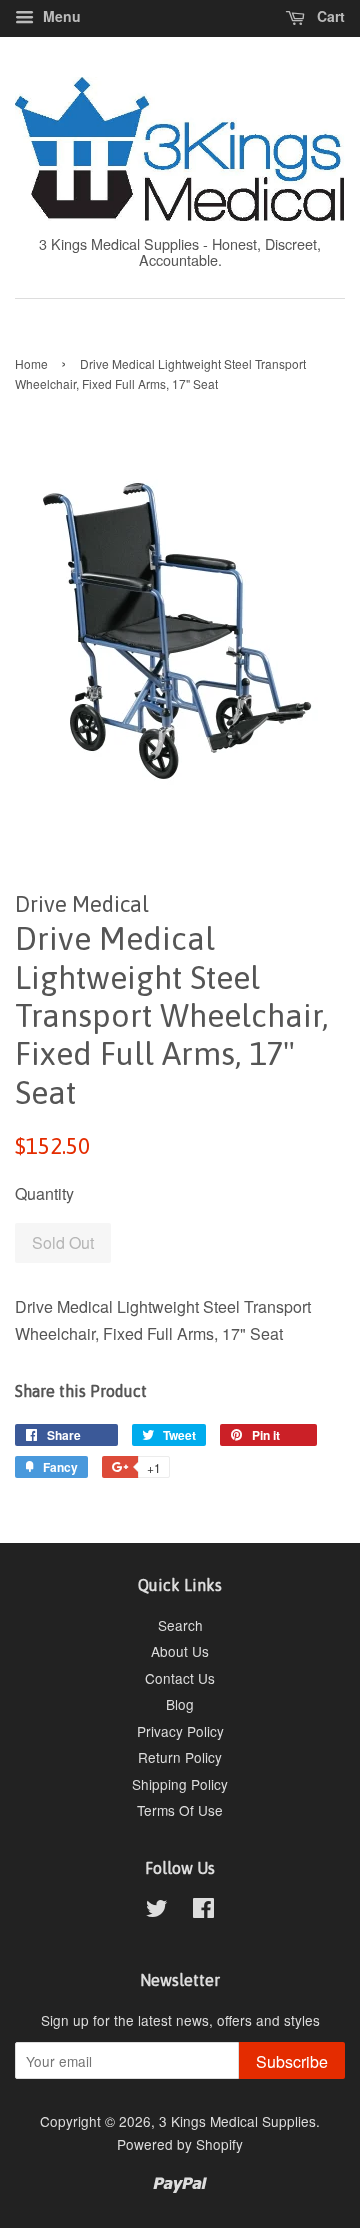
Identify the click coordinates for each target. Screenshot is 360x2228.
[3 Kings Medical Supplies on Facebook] (203, 1911)
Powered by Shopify (180, 2144)
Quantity (44, 1193)
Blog (180, 1704)
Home (31, 363)
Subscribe (292, 2061)
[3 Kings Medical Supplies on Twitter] (157, 1911)
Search (180, 1625)
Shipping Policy (180, 1784)
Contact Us (180, 1678)
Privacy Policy (180, 1731)
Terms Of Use (180, 1810)
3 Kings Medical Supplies (237, 2121)
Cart (329, 16)
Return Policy (180, 1757)
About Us (180, 1651)
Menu (60, 16)
